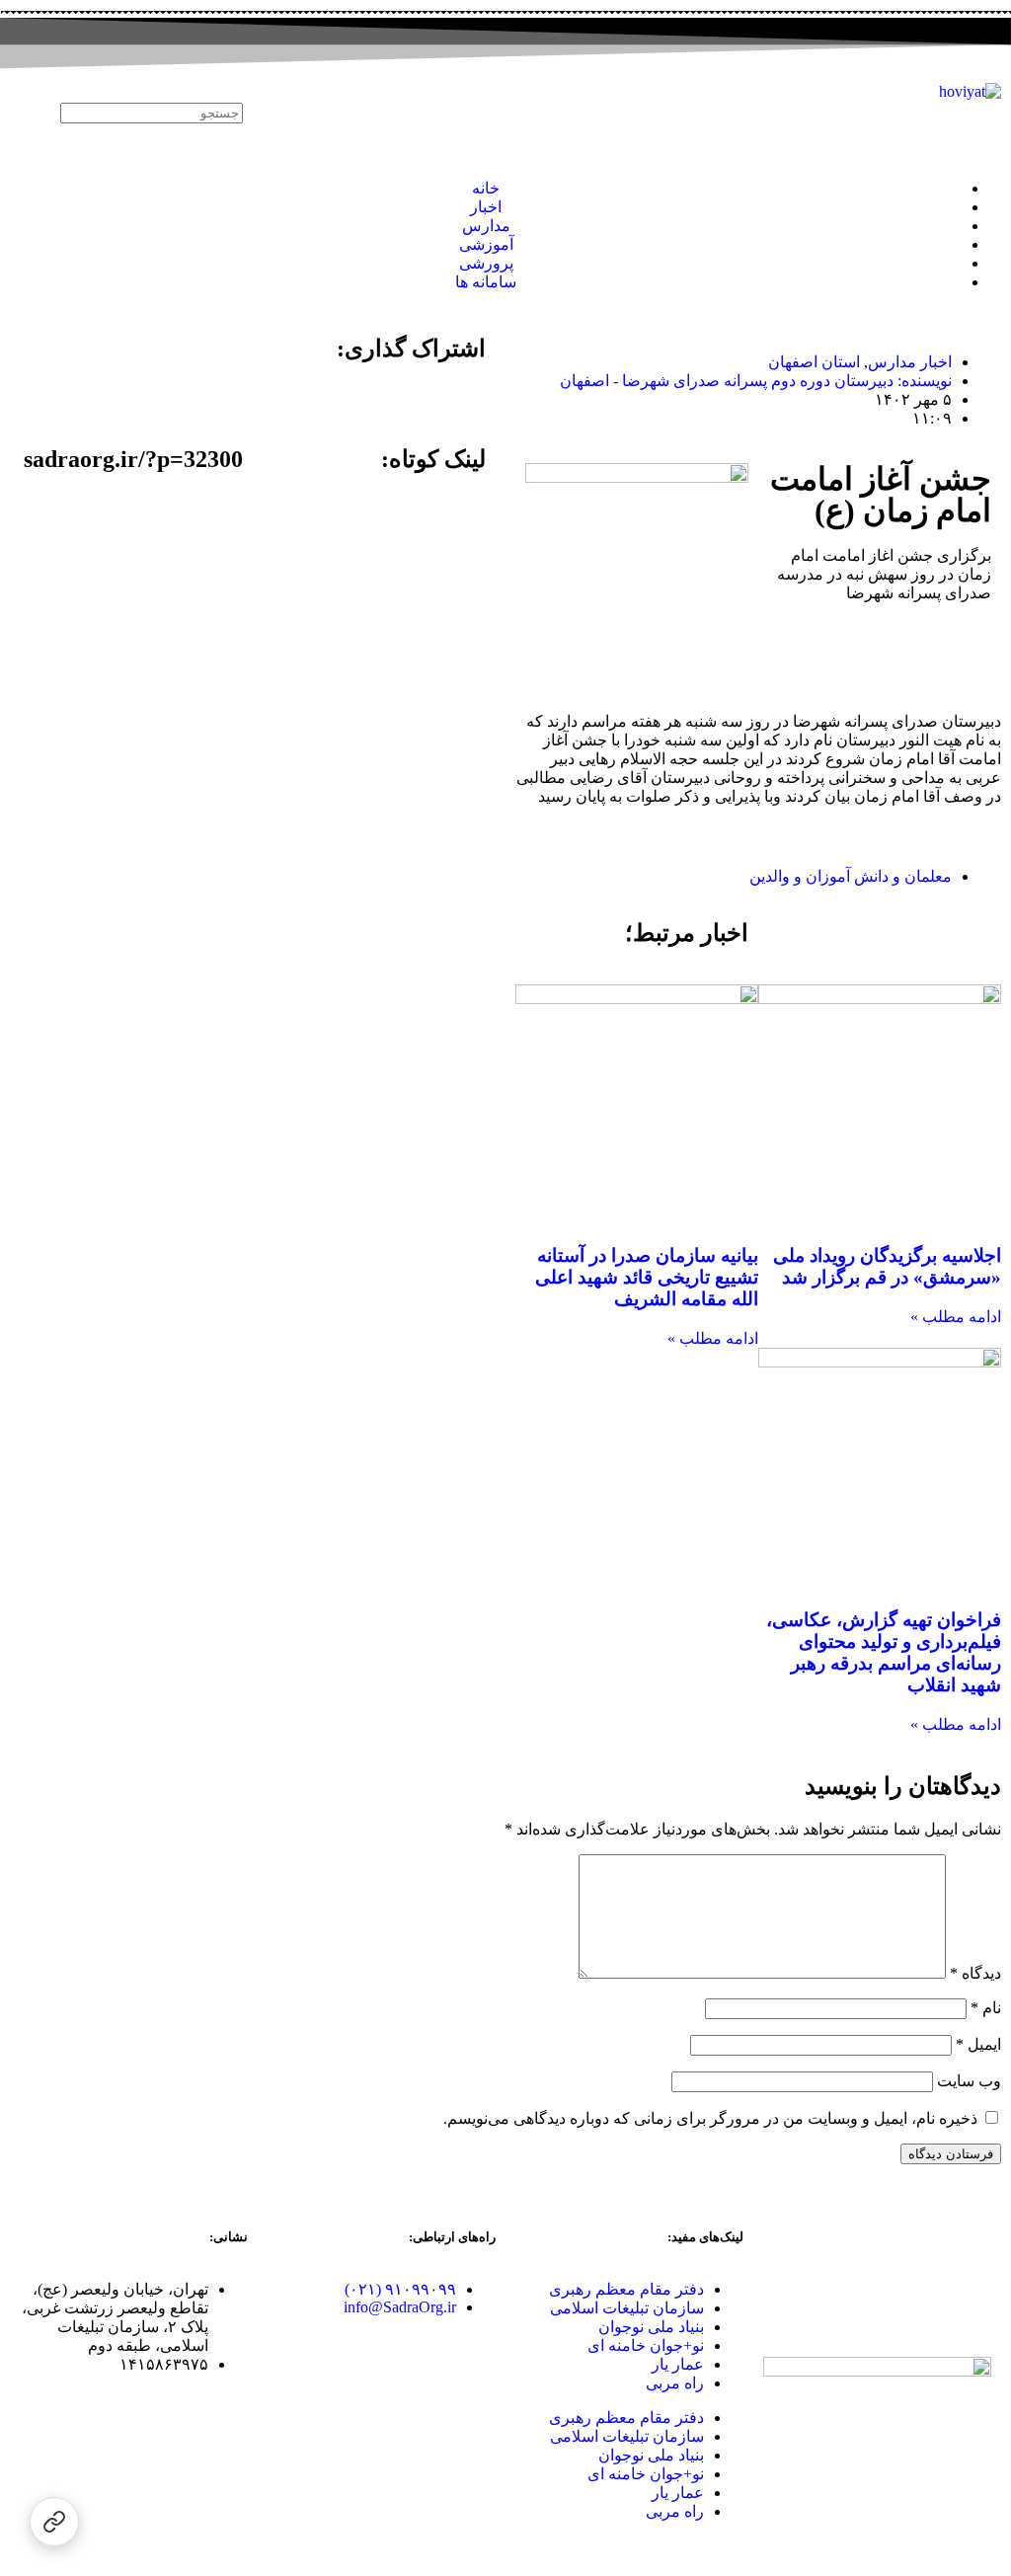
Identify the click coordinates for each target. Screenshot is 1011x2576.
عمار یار (678, 2364)
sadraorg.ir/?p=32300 (133, 459)
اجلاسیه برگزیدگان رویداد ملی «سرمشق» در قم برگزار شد (887, 1266)
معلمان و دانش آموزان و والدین (851, 876)
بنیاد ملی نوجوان (651, 2327)
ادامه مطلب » (956, 1317)
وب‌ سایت (969, 2081)
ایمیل (978, 2044)
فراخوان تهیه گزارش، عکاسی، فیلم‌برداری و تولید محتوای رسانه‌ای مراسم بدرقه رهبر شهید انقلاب (884, 1652)
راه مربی (675, 2383)
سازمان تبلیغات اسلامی (627, 2308)
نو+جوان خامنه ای (646, 2345)
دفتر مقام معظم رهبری (626, 2289)
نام (986, 2008)
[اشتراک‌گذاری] (54, 2522)
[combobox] (152, 113)
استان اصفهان (814, 362)
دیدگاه (975, 1973)
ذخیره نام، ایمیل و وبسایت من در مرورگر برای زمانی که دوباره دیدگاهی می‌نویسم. (710, 2118)
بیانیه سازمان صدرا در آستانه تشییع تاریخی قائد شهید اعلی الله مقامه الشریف (647, 1277)
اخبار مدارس (910, 362)
